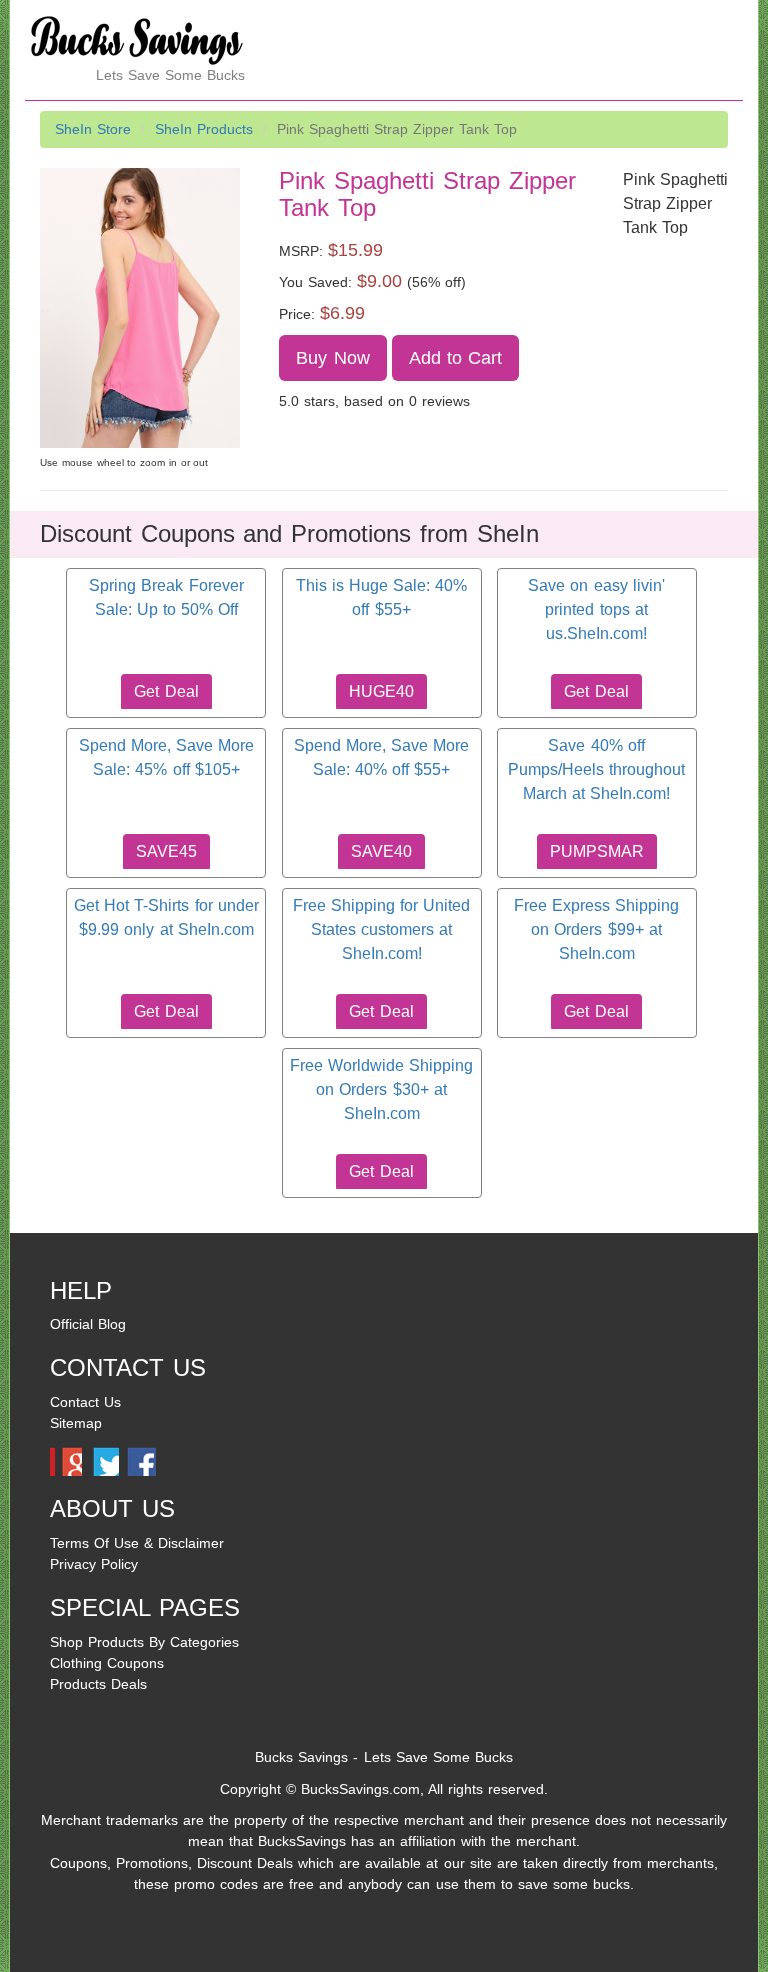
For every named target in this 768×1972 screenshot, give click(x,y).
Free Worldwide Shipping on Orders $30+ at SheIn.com (381, 1090)
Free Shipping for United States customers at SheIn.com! (381, 930)
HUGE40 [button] (381, 691)
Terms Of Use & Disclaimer (137, 1543)
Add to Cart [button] (456, 358)
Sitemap (76, 1423)
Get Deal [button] (166, 691)
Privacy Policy (94, 1564)
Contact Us (85, 1402)
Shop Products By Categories (144, 1642)
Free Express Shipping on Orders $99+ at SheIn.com (596, 930)
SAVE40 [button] (381, 851)
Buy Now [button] (332, 358)
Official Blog (88, 1324)
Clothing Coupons (107, 1663)
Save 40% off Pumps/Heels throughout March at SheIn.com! (596, 770)
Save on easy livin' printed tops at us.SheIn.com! (596, 610)
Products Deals (98, 1684)
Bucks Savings (301, 1757)
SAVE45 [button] (166, 851)
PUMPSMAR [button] (597, 851)
